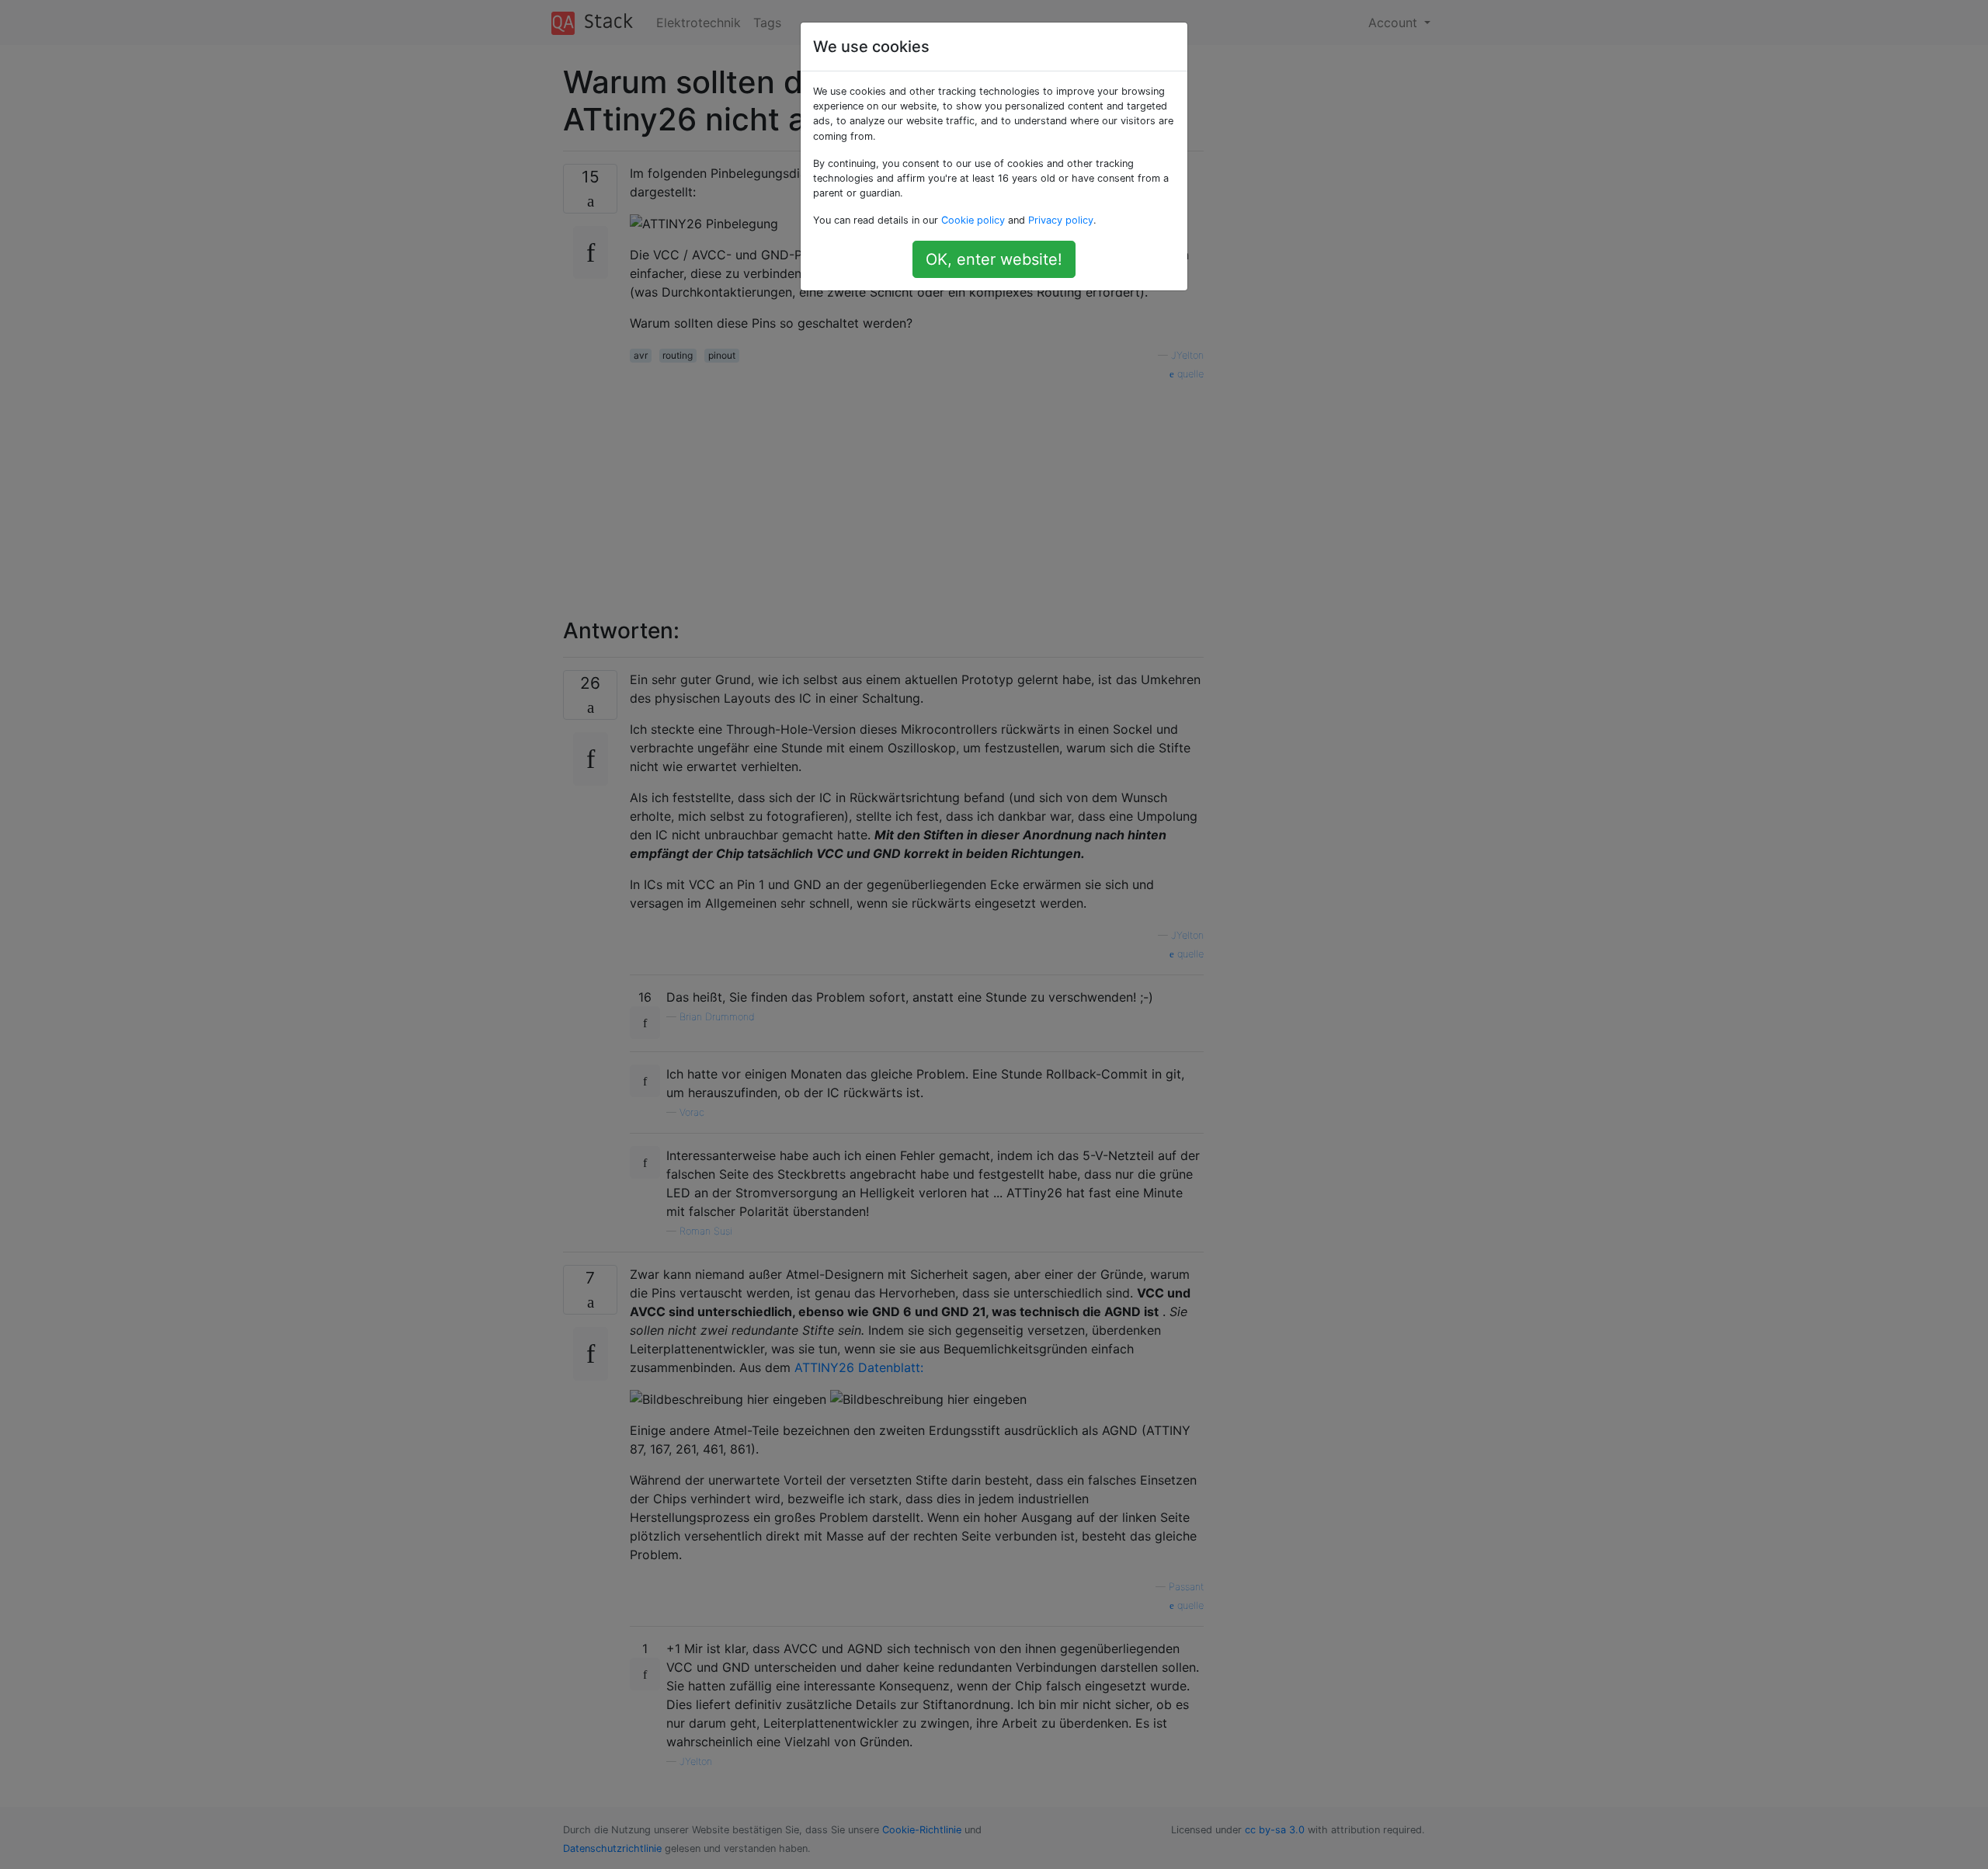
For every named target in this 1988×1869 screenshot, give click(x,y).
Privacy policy (1061, 220)
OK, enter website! (994, 259)
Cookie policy (973, 220)
